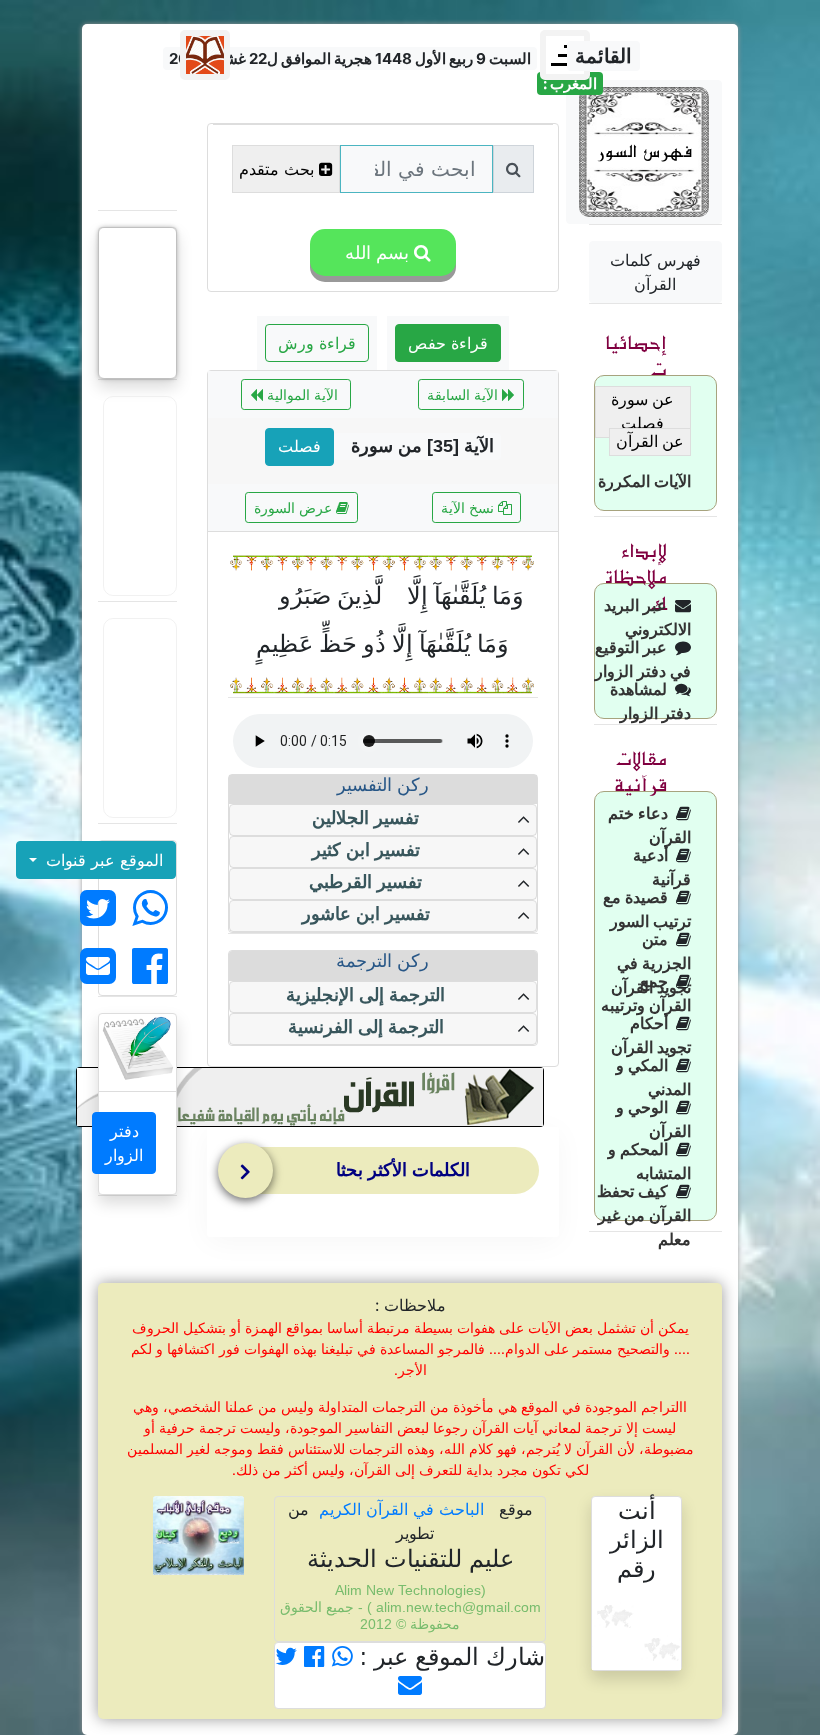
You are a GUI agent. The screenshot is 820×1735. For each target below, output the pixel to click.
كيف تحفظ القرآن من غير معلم (644, 1215)
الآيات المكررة (644, 481)
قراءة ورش (317, 343)
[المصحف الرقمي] (137, 145)
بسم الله (374, 252)
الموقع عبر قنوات (102, 860)
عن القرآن (650, 441)
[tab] (387, 1175)
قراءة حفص (448, 343)
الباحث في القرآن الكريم (401, 1509)
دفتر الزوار (124, 1143)
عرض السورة (295, 507)
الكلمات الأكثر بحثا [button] (403, 1170)
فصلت (299, 446)
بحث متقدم (276, 169)
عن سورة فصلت (642, 411)
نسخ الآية (469, 507)
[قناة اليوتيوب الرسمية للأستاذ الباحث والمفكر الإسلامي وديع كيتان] (137, 496)
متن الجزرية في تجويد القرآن (651, 963)
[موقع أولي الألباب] (137, 718)
